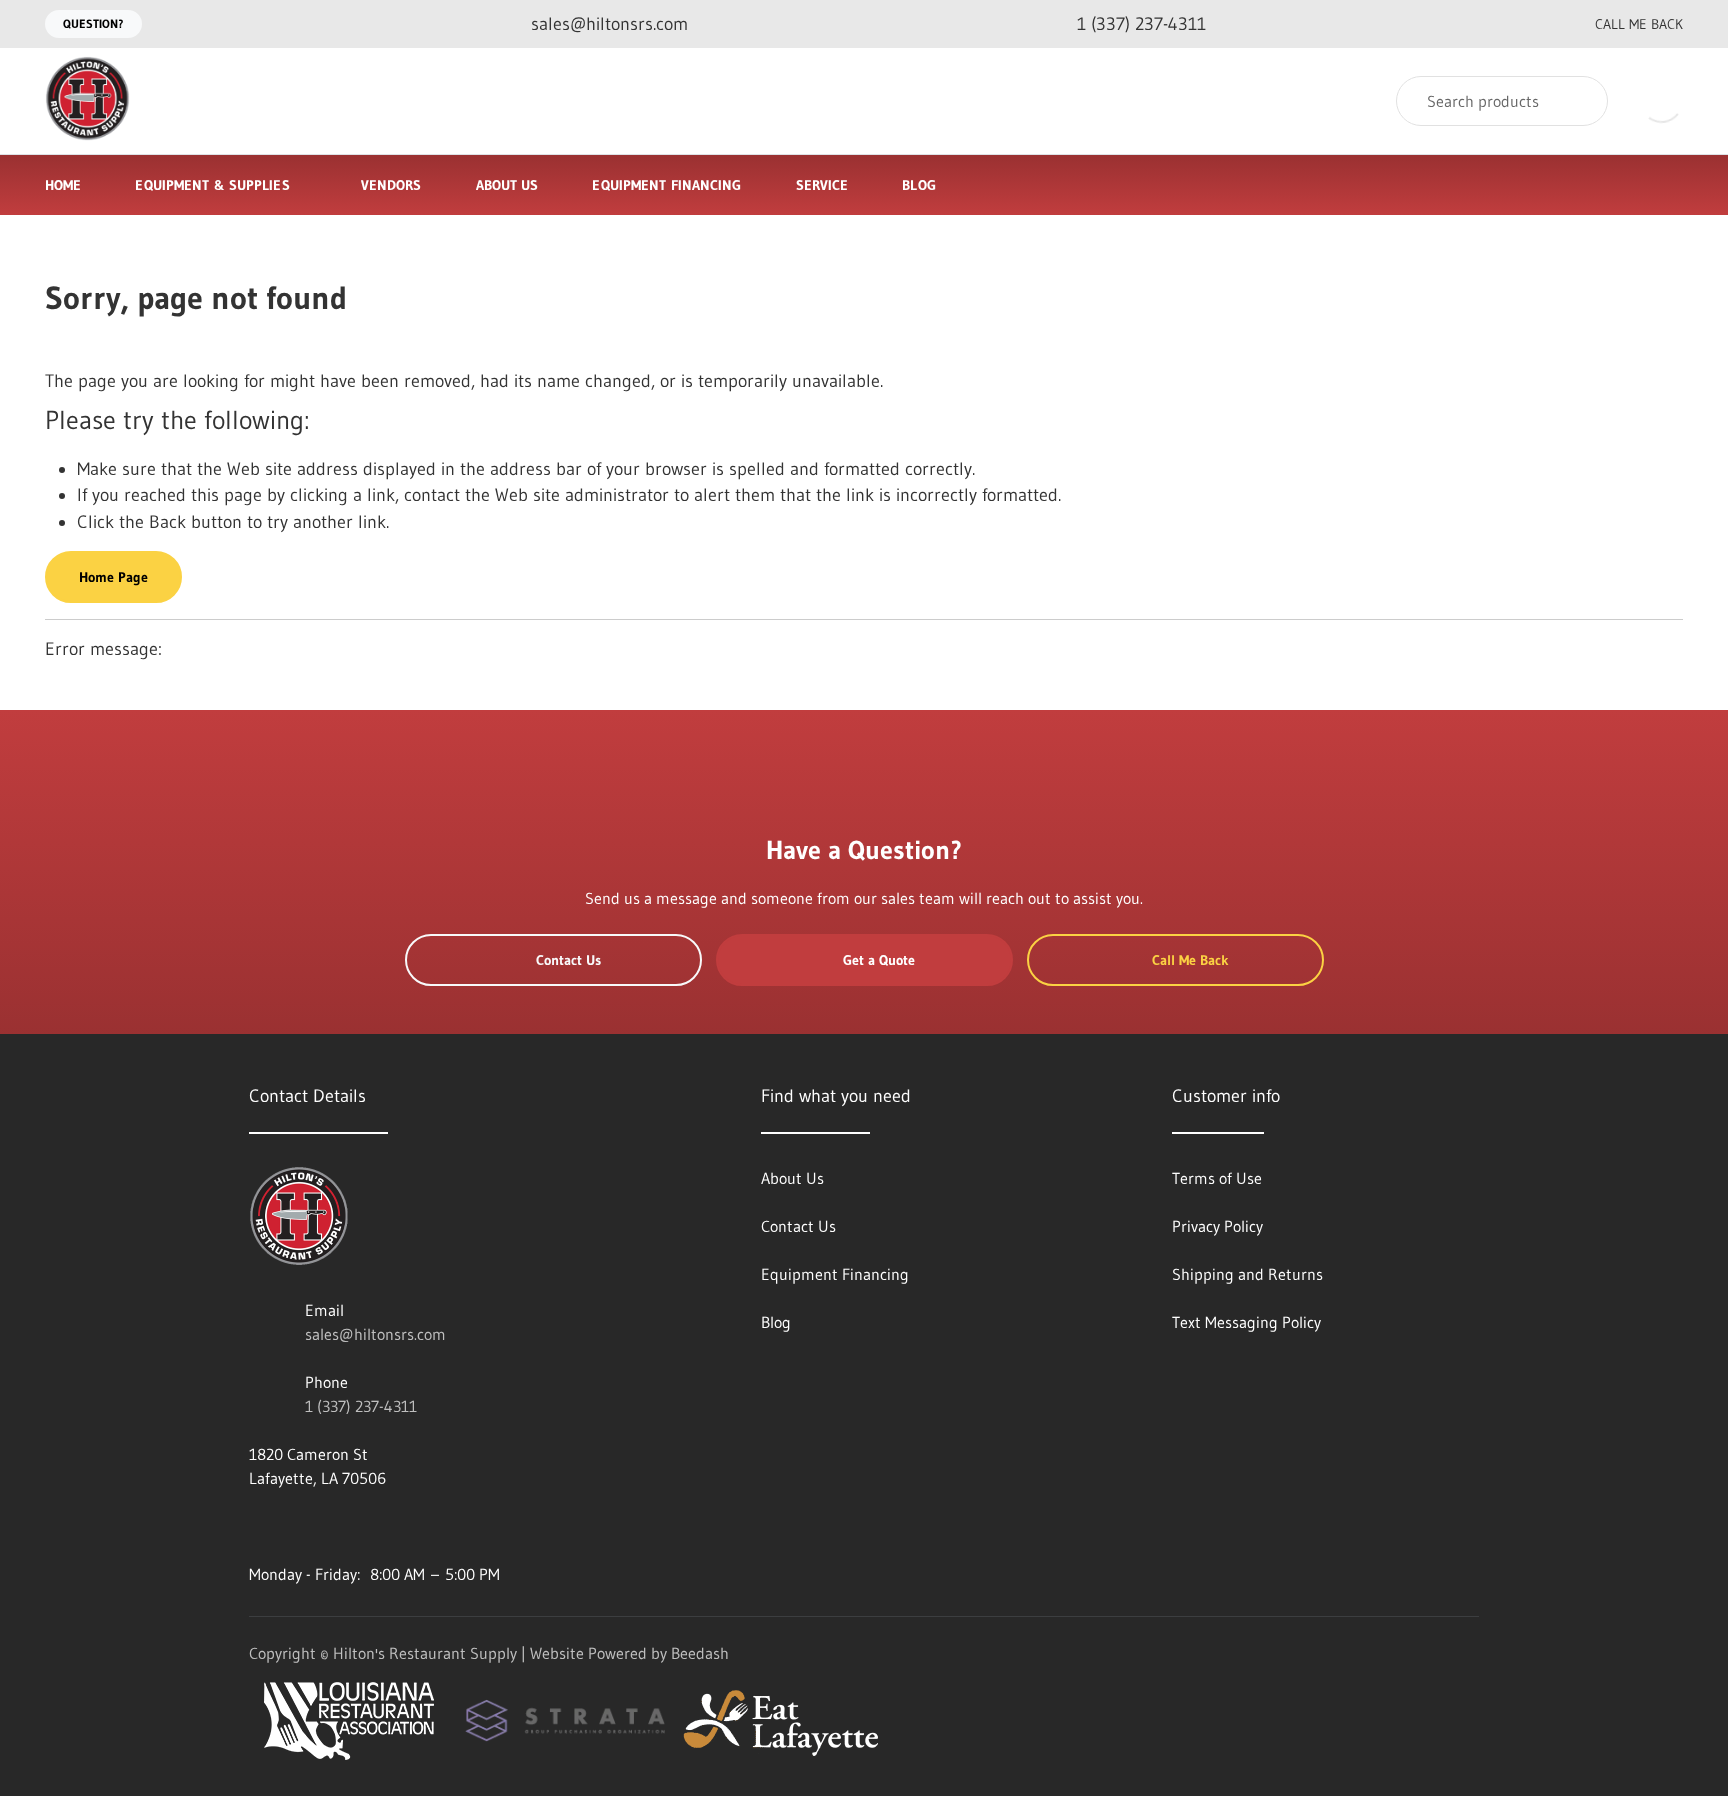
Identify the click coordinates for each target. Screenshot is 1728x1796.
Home (63, 185)
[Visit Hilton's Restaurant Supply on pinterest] (384, 1526)
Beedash (700, 1653)
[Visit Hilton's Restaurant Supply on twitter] (342, 1526)
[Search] (1579, 101)
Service (822, 185)
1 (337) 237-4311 (361, 1406)
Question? (93, 23)
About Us (507, 185)
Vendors (391, 185)
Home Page (113, 577)
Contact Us (568, 960)
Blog (918, 185)
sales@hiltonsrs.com (375, 1334)
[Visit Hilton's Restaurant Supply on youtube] (258, 1526)
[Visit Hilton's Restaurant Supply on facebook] (300, 1526)
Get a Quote (879, 960)
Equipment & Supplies (212, 185)
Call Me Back (1639, 24)
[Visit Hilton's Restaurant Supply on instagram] (426, 1526)
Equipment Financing (666, 185)
